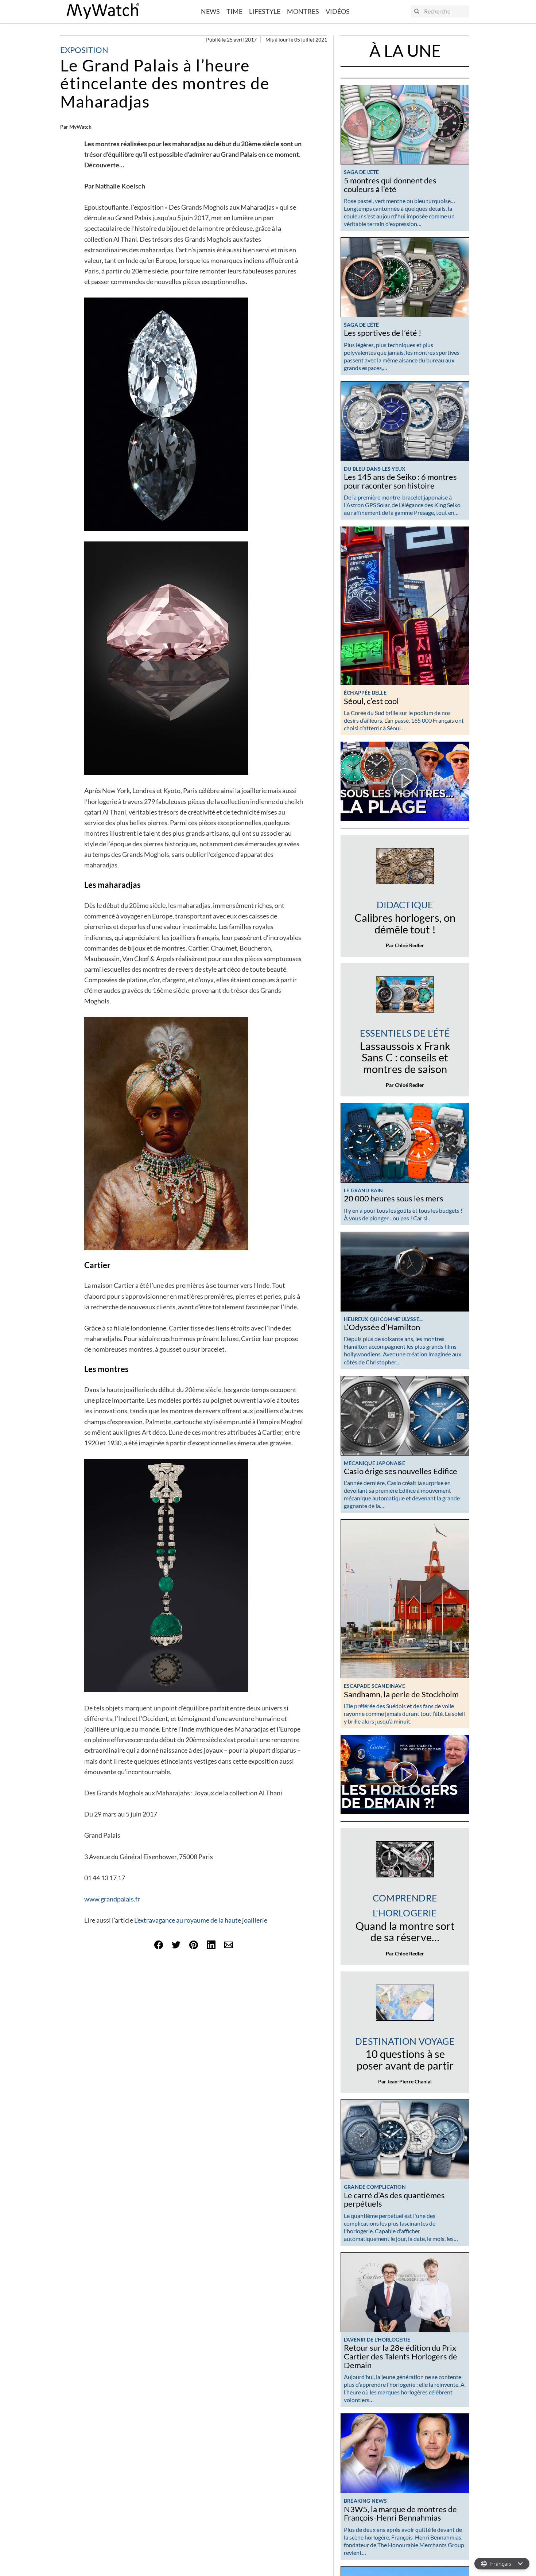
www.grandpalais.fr (112, 1899)
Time (234, 11)
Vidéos (338, 11)
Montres (303, 11)
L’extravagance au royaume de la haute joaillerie (201, 1920)
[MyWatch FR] (103, 11)
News (210, 11)
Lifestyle (265, 11)
